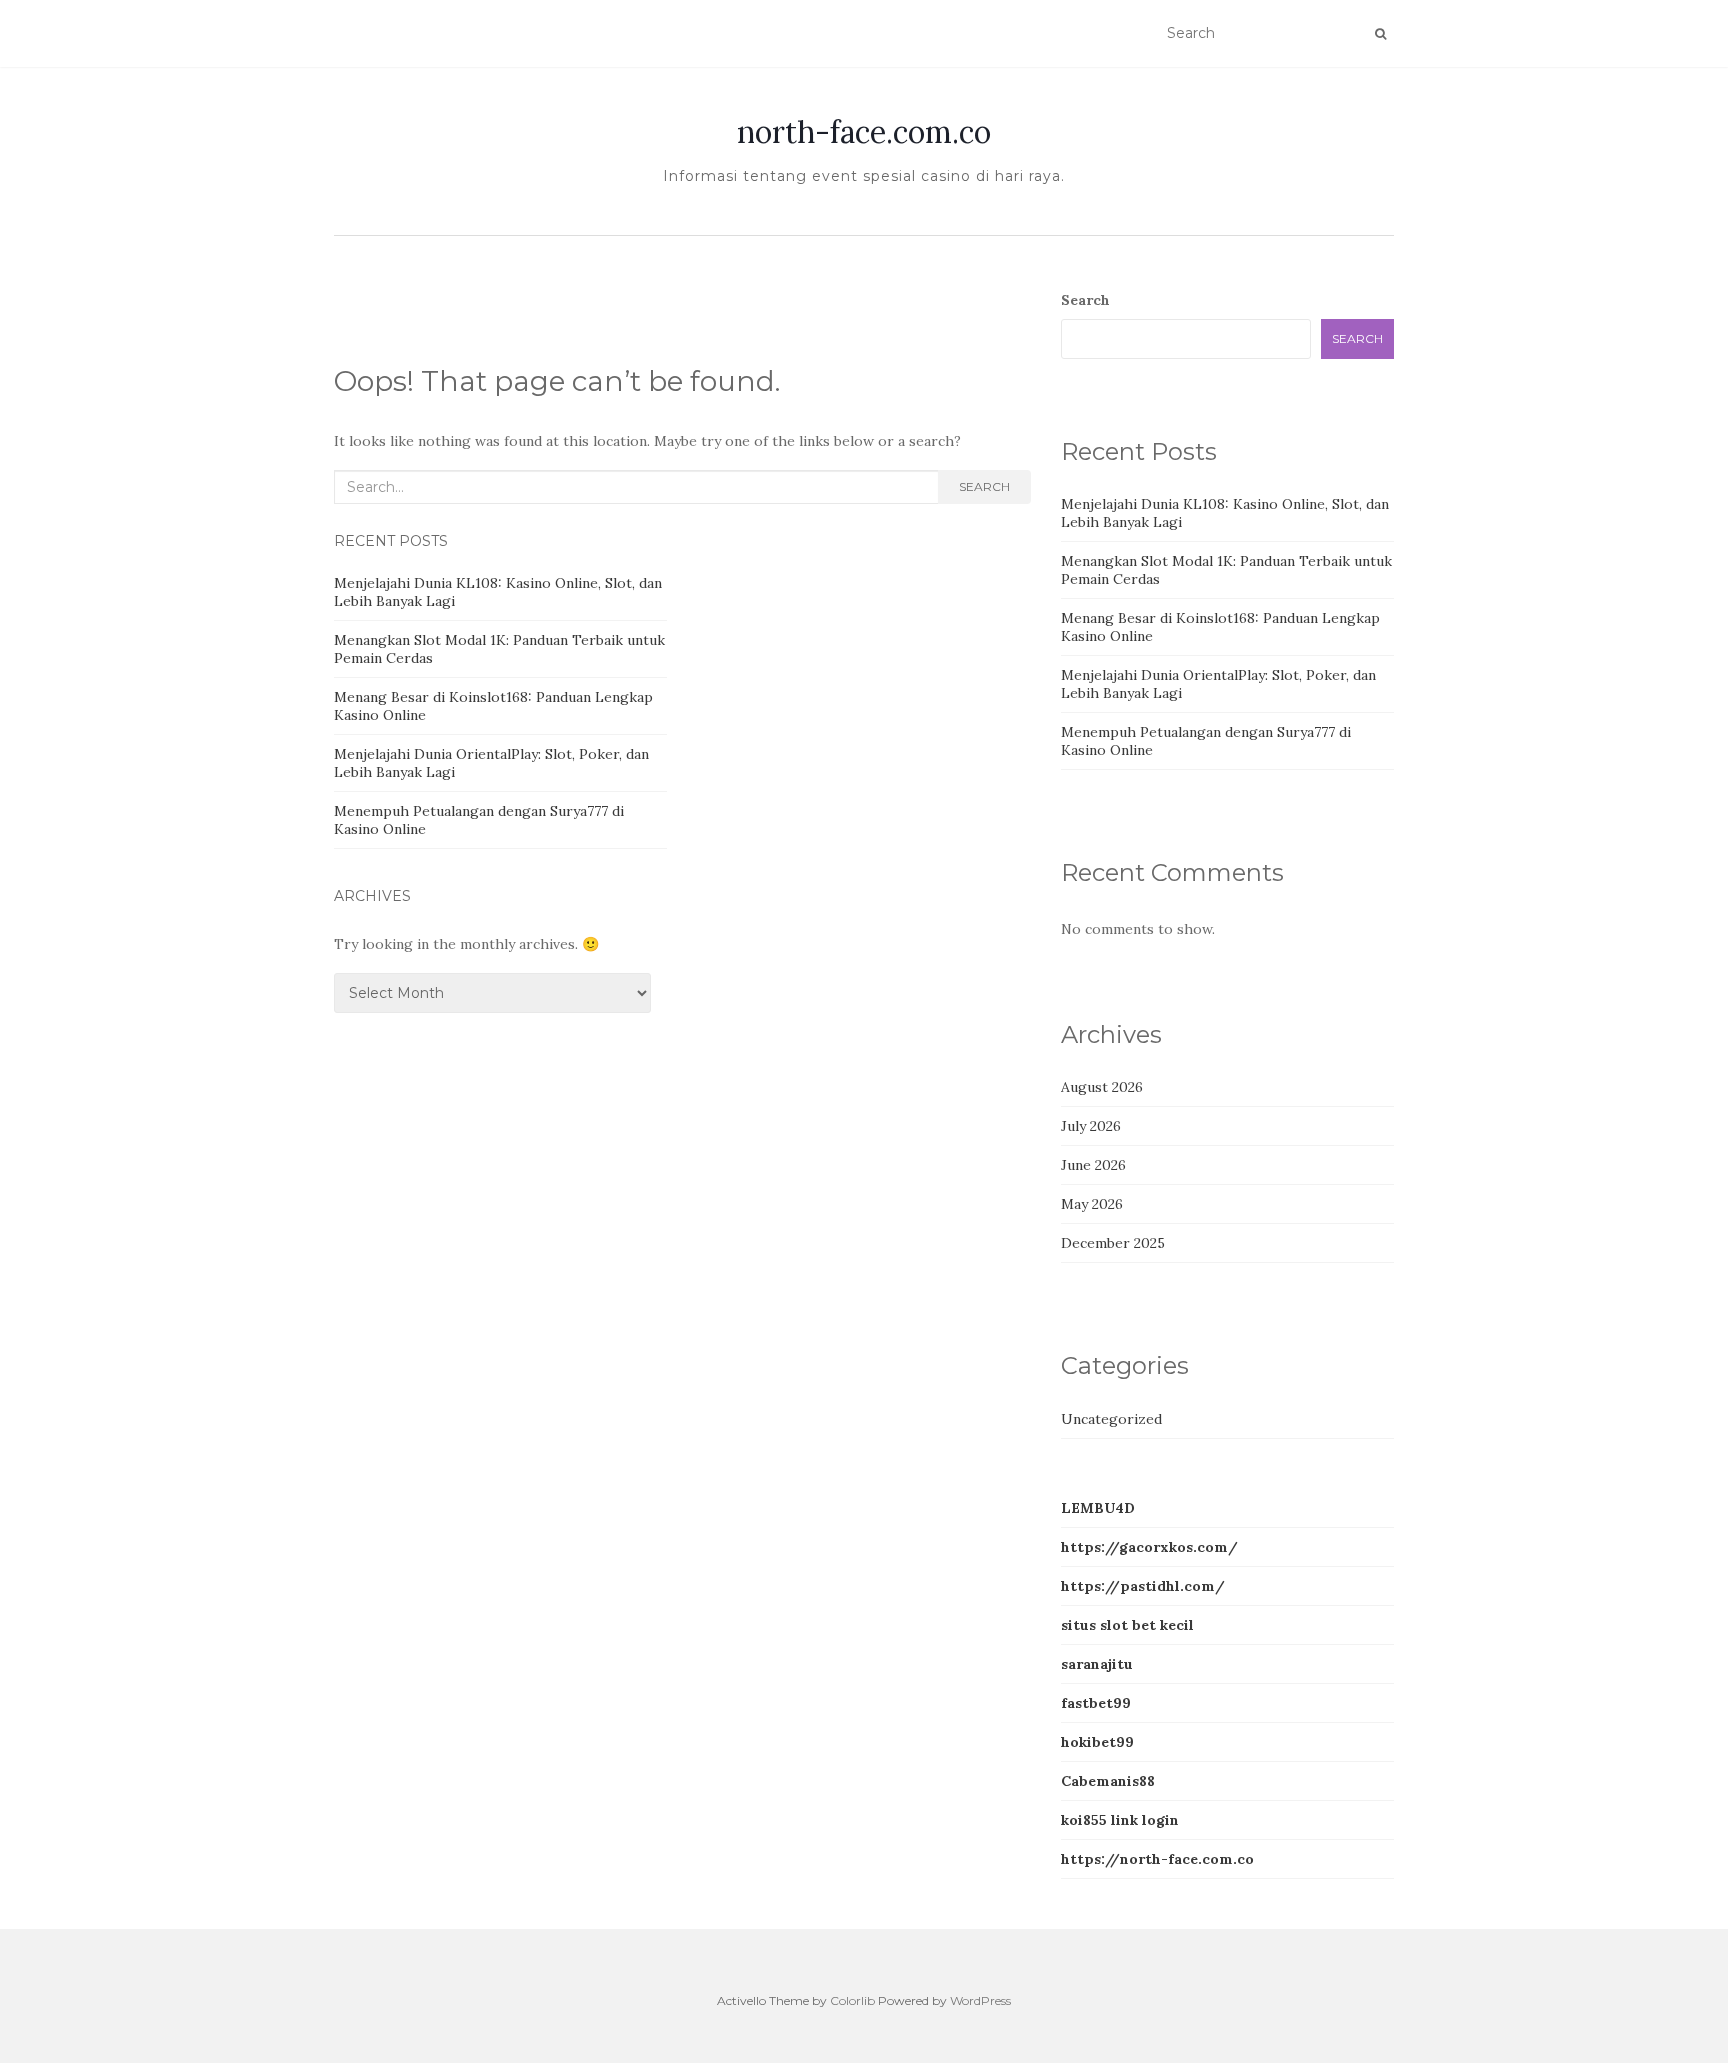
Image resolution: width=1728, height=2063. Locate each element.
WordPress (980, 2000)
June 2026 (1093, 1165)
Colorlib (852, 2000)
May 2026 (1092, 1204)
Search (984, 486)
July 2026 (1091, 1126)
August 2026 (1102, 1087)
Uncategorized (1111, 1419)
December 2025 (1113, 1243)
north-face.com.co (864, 132)
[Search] (1380, 34)
